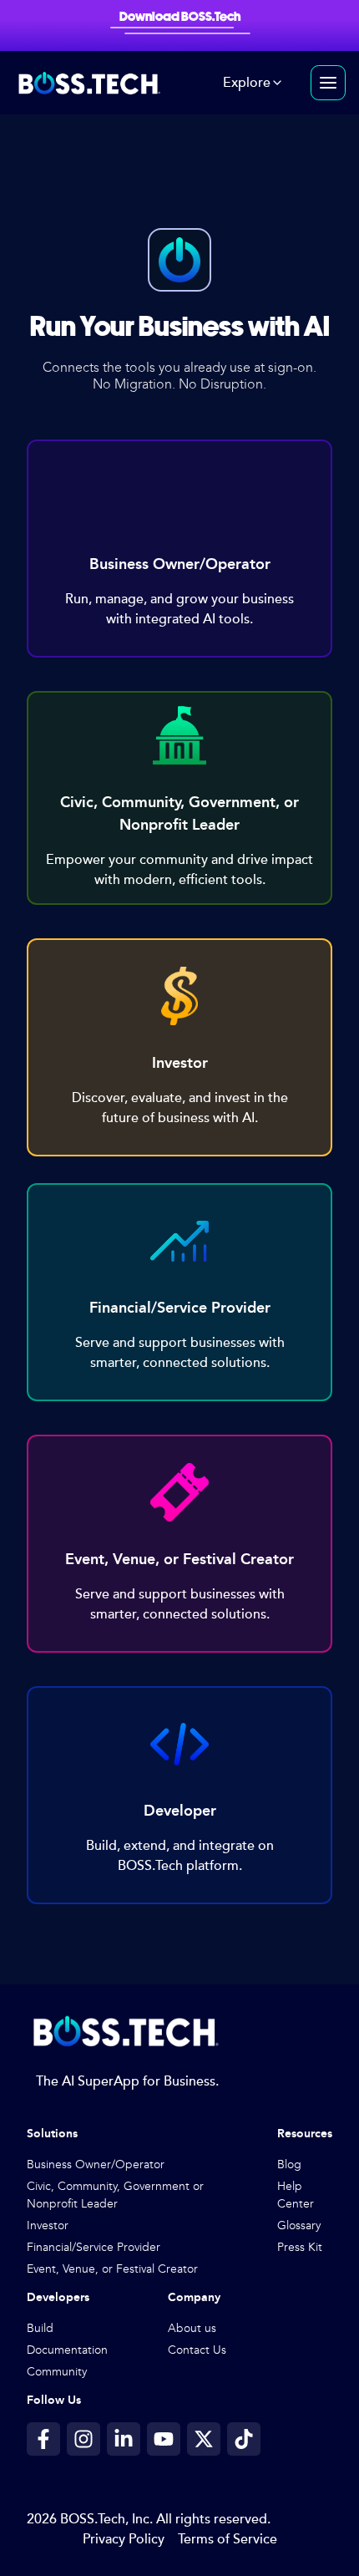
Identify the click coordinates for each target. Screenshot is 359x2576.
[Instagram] (83, 2439)
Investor (48, 2225)
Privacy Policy (124, 2539)
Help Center (296, 2195)
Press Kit (300, 2247)
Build (40, 2328)
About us (192, 2328)
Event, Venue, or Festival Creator (112, 2269)
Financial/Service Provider (94, 2247)
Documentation (67, 2350)
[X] (204, 2439)
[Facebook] (43, 2439)
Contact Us (197, 2350)
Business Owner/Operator (96, 2164)
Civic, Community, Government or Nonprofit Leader (115, 2195)
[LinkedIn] (124, 2439)
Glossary (299, 2225)
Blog (289, 2164)
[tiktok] (244, 2439)
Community (57, 2372)
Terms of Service (228, 2539)
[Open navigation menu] (328, 83)
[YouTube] (164, 2439)
